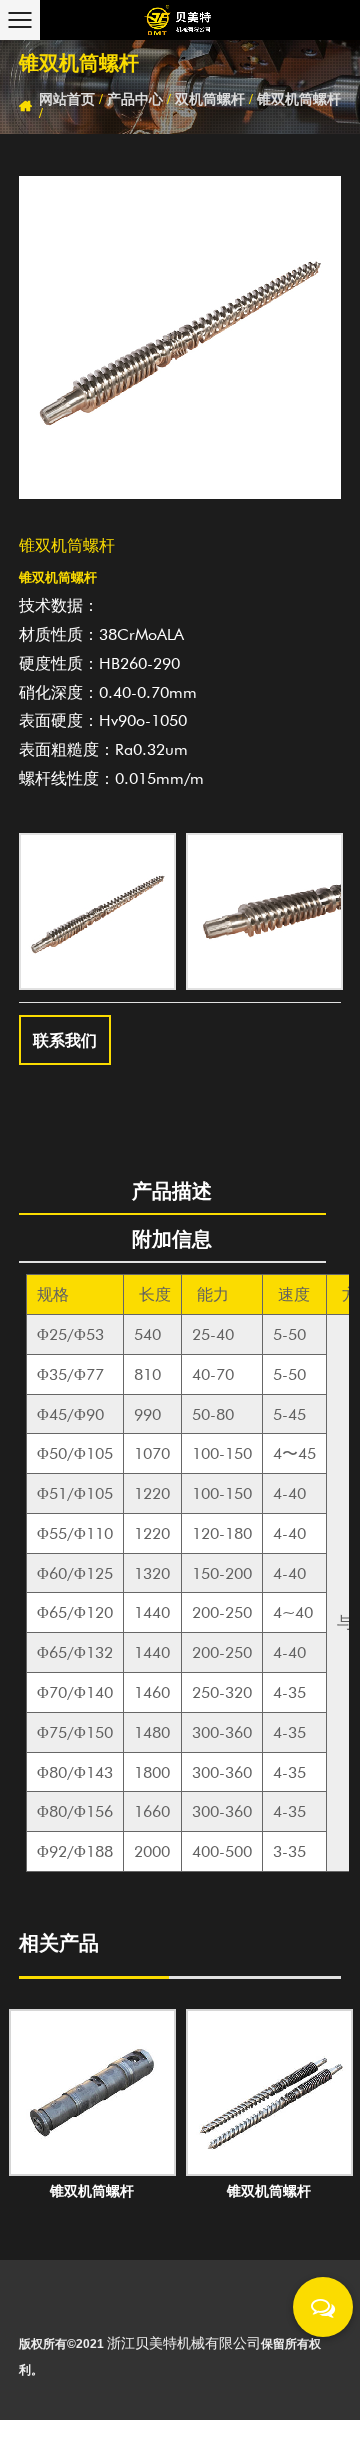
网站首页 (67, 99)
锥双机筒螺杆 (299, 99)
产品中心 (135, 99)
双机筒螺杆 (210, 99)
